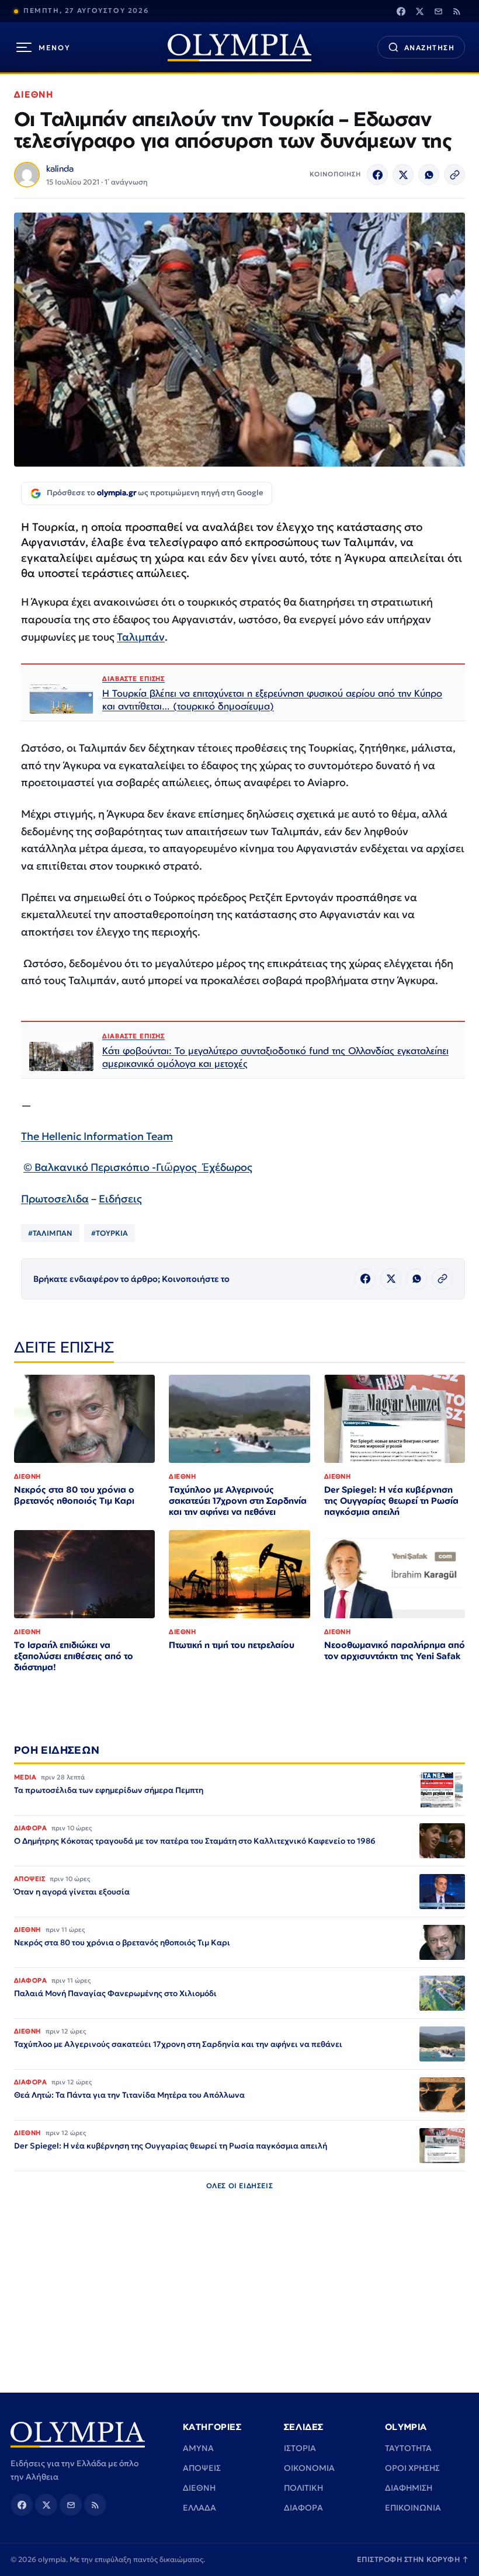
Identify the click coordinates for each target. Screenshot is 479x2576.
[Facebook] (401, 11)
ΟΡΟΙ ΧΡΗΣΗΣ (412, 2468)
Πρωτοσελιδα (55, 1199)
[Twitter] (419, 11)
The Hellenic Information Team (97, 1136)
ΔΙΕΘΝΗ (34, 94)
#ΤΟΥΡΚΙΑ (110, 1233)
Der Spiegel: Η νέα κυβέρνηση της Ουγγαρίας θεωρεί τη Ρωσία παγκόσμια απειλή (391, 1501)
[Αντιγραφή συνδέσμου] (454, 175)
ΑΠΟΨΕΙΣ (202, 2468)
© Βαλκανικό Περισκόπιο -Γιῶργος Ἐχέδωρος (138, 1167)
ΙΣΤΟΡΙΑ (300, 2448)
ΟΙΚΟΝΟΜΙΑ (309, 2468)
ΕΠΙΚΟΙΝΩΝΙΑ (413, 2508)
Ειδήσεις (120, 1199)
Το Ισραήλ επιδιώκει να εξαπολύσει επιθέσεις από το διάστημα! (74, 1656)
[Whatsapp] (429, 175)
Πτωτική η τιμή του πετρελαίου (232, 1645)
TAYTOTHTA (408, 2448)
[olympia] (239, 48)
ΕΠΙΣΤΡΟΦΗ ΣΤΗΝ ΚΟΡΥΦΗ (413, 2559)
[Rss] (457, 11)
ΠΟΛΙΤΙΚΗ (303, 2488)
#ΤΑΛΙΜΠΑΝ (50, 1233)
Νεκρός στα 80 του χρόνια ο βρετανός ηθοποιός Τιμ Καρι (74, 1495)
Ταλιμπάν (141, 637)
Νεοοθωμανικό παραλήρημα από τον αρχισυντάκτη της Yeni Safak (395, 1650)
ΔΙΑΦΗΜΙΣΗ (409, 2488)
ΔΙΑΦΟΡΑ (303, 2508)
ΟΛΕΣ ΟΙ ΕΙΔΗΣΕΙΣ (240, 2186)
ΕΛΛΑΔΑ (199, 2508)
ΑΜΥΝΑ (198, 2448)
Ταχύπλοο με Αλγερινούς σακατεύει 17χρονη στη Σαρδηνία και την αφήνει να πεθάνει (238, 1501)
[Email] (438, 11)
